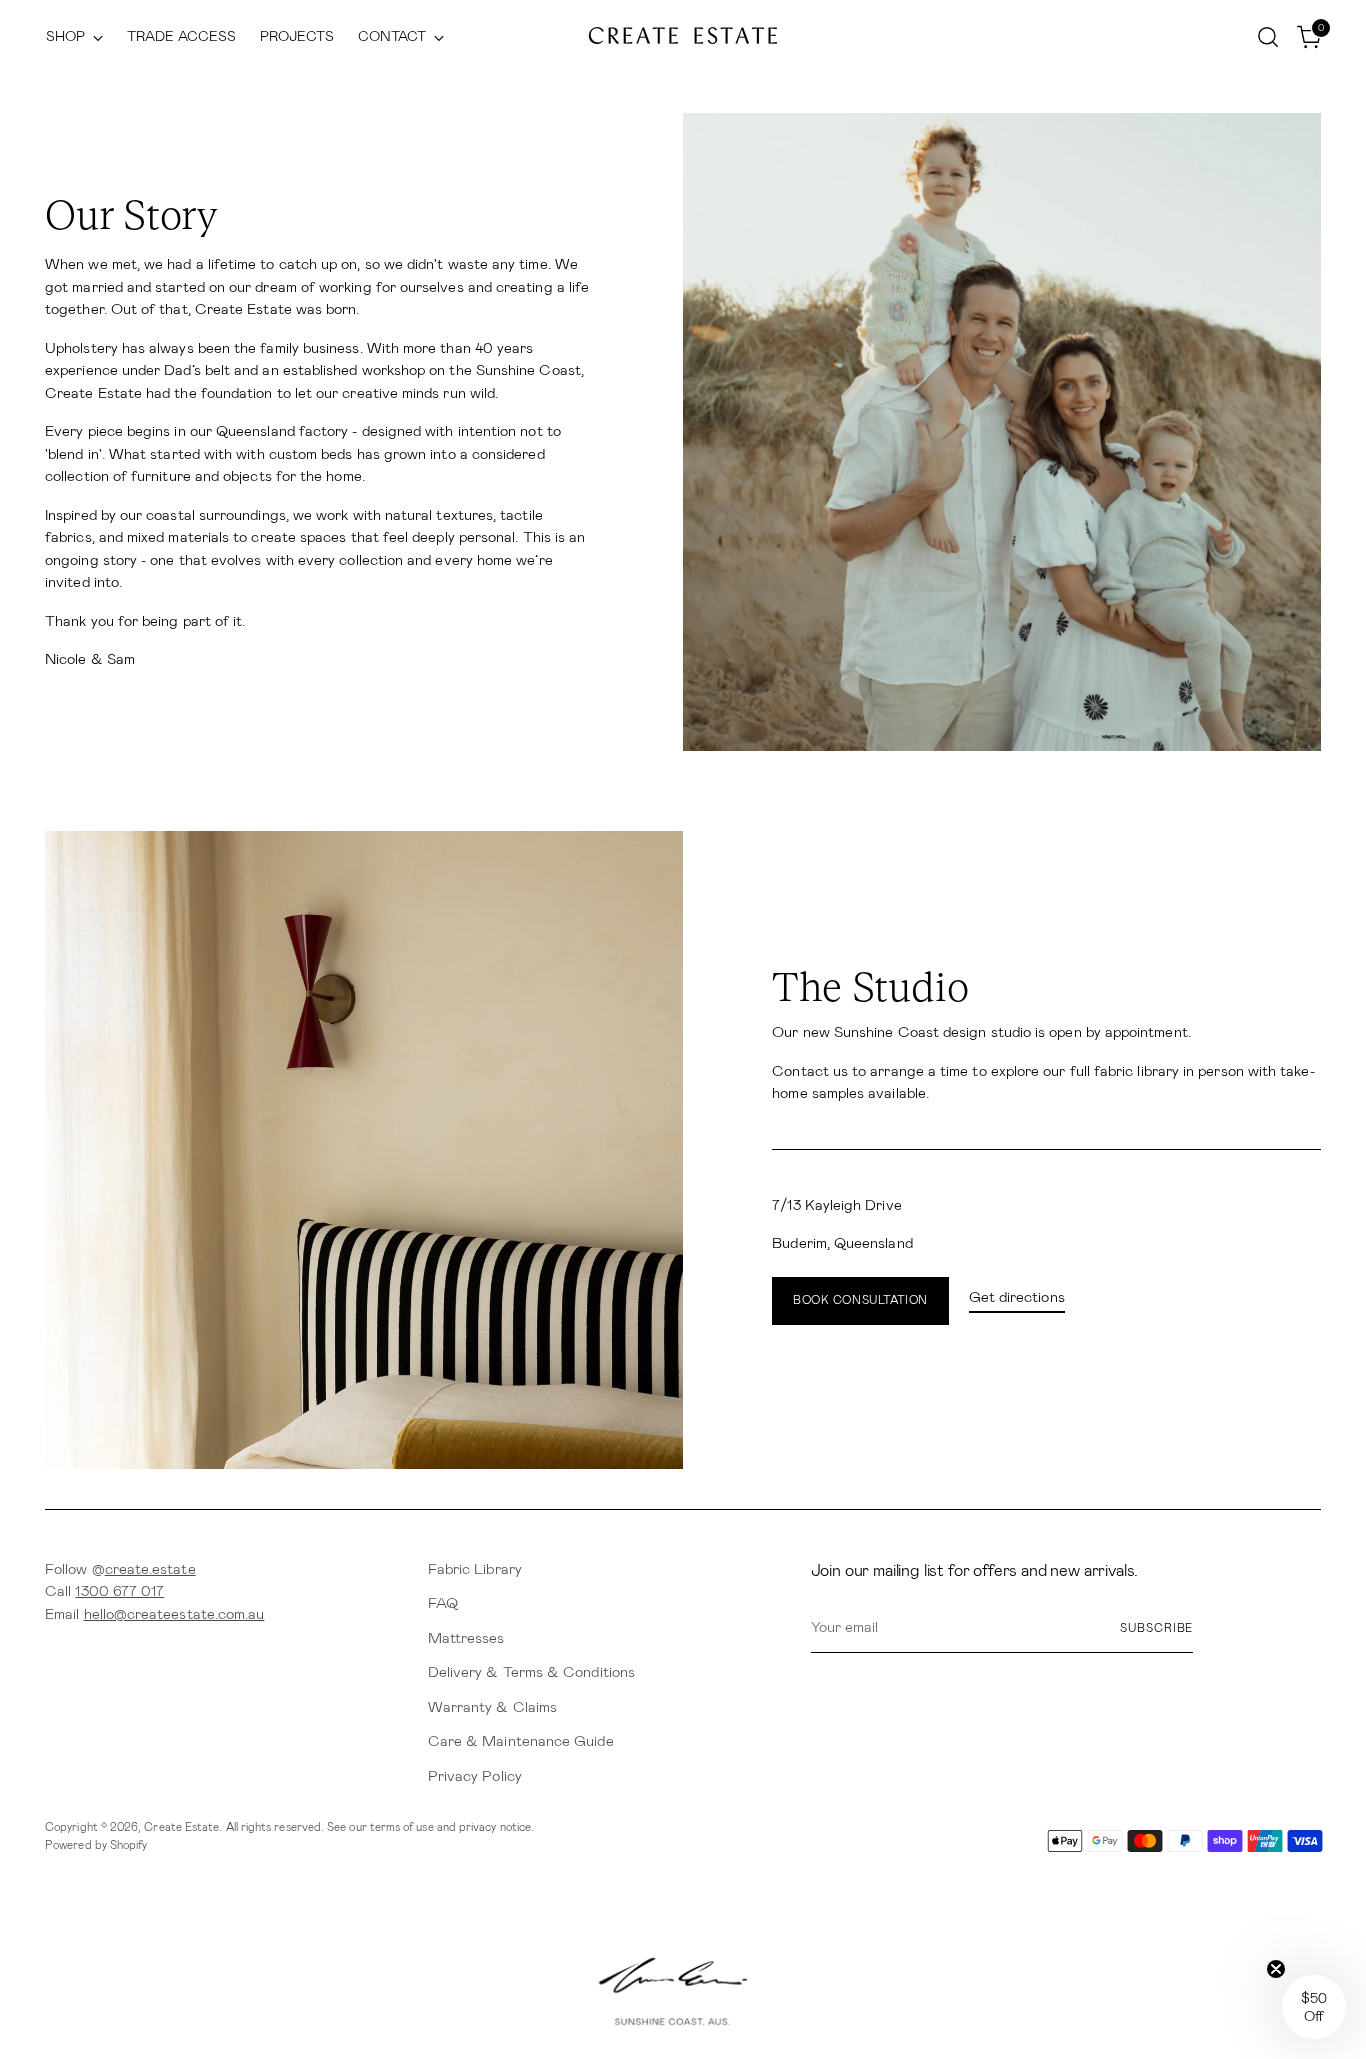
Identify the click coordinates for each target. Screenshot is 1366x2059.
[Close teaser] (1276, 1969)
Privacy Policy (475, 1776)
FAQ (443, 1603)
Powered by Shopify (96, 1845)
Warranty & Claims (492, 1707)
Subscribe (1156, 1628)
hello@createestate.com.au (174, 1614)
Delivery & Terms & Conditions (531, 1672)
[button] (1314, 2007)
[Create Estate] (683, 36)
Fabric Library (475, 1569)
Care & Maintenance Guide (521, 1741)
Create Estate (181, 1827)
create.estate (150, 1569)
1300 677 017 (119, 1591)
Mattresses (466, 1638)
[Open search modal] (1268, 37)
